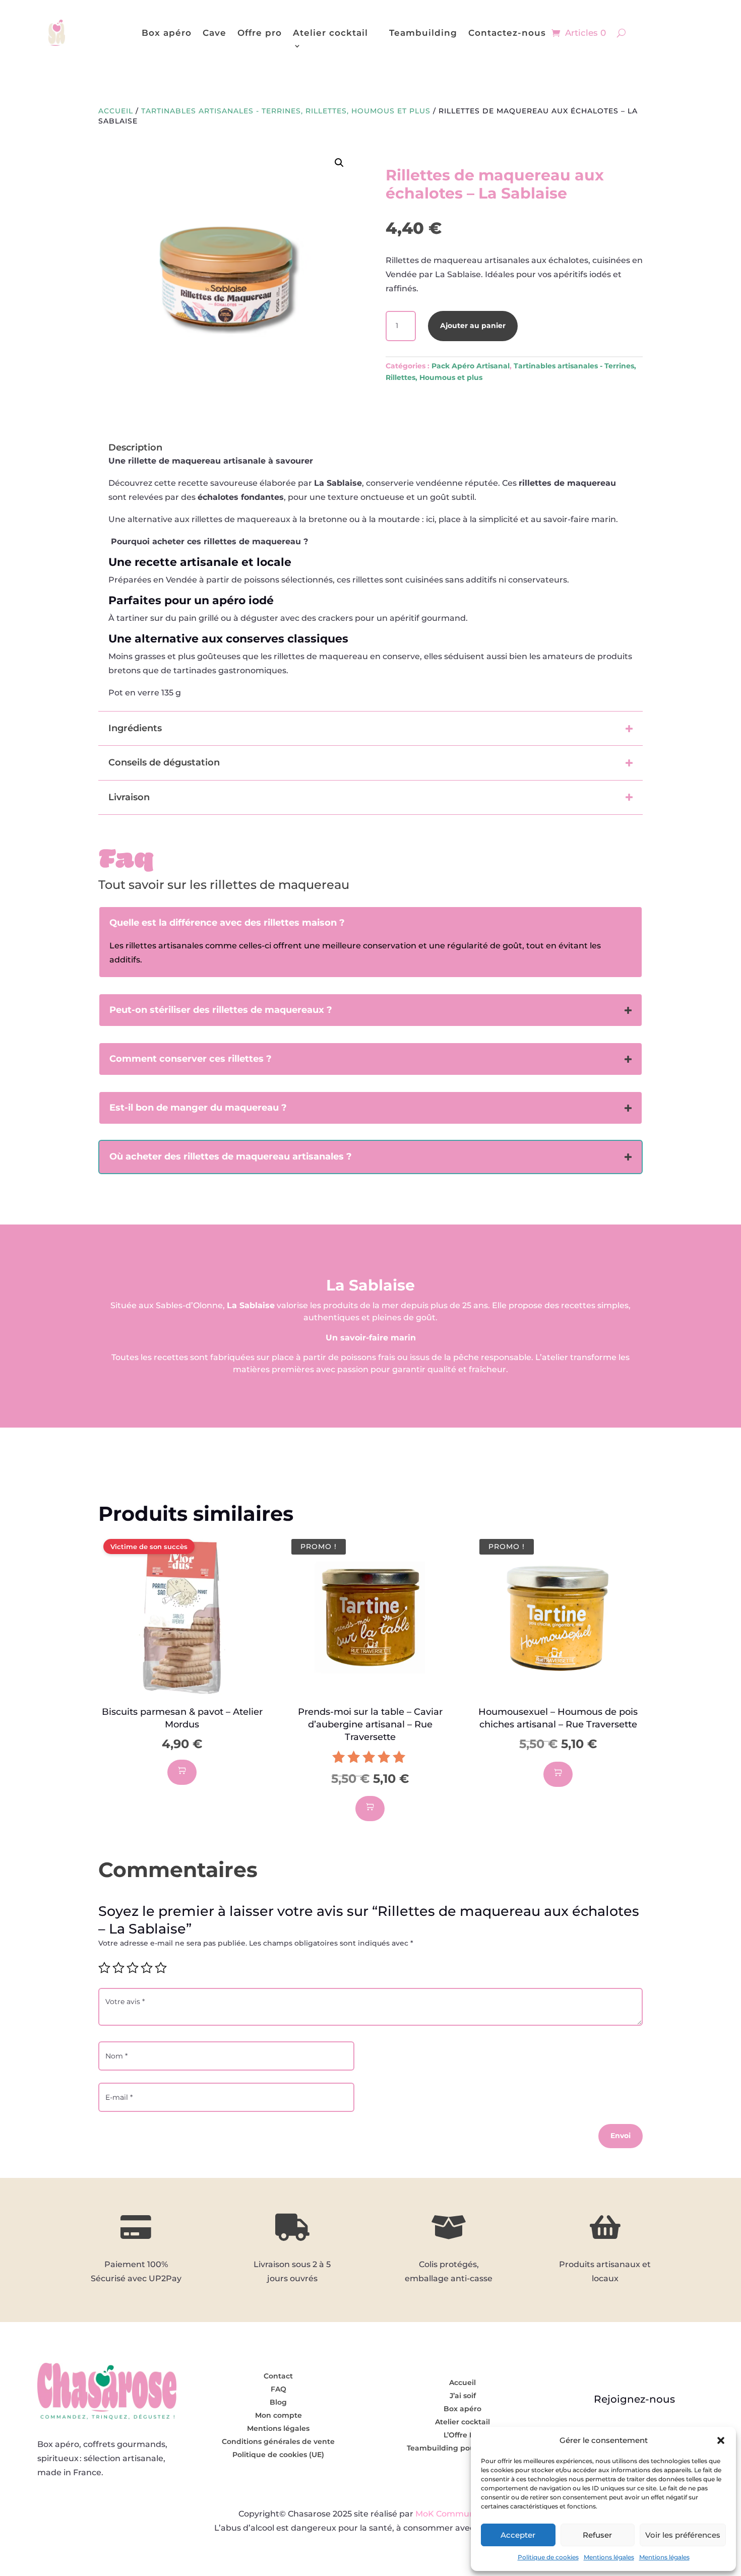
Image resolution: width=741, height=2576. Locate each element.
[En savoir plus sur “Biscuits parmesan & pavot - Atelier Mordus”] (182, 1772)
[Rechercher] (621, 33)
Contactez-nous (507, 33)
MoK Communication (459, 2514)
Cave (214, 33)
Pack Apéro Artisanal (471, 366)
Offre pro (260, 33)
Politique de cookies (548, 2557)
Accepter (518, 2535)
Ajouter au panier (473, 326)
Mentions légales (609, 2557)
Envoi (621, 2136)
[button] (721, 2440)
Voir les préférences (683, 2535)
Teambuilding (423, 33)
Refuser (597, 2535)
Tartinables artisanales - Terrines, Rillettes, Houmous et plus (286, 111)
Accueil (116, 111)
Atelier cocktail (330, 33)
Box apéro (167, 33)
